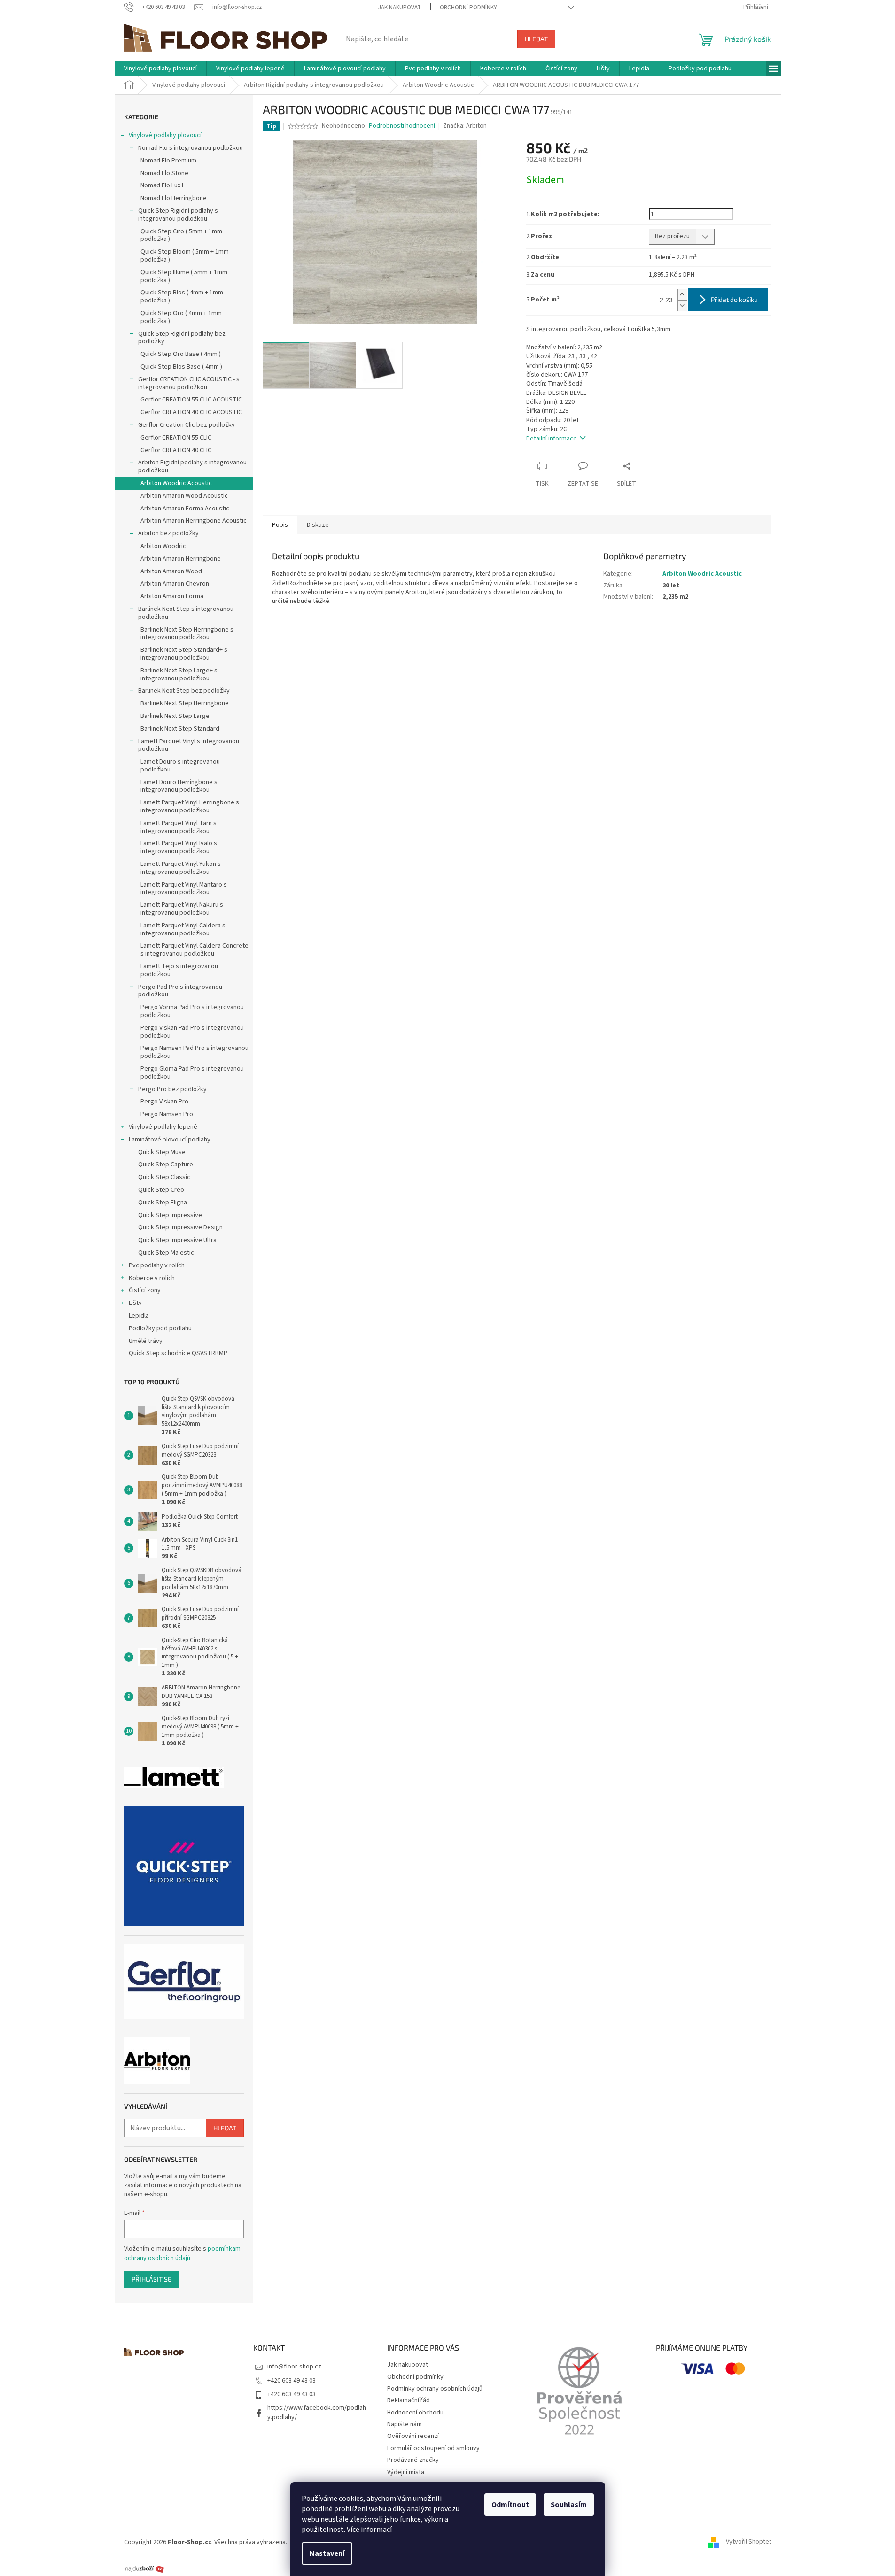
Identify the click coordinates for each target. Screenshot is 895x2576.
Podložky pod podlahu (160, 1328)
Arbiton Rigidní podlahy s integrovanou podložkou (192, 467)
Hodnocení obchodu (415, 2413)
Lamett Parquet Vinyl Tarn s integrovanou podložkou (179, 827)
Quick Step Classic (164, 1177)
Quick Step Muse (162, 1152)
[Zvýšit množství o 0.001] (682, 295)
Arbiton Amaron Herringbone (181, 559)
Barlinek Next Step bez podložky (184, 691)
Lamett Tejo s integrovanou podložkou (179, 970)
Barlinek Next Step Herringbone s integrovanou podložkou (187, 634)
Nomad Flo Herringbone (174, 198)
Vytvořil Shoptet (749, 2542)
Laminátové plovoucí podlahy (170, 1140)
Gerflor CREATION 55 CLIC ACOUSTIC (191, 400)
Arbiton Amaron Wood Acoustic (184, 496)
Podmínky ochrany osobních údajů (435, 2389)
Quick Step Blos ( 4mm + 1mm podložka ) (182, 297)
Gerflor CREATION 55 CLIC (176, 438)
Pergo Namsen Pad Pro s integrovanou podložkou (195, 1052)
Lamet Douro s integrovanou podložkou (180, 766)
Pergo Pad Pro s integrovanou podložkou (180, 991)
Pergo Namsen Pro (167, 1114)
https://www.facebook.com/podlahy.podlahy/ (317, 2412)
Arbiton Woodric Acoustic (176, 483)
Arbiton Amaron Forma (172, 596)
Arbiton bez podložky (168, 533)
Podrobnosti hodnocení (402, 126)
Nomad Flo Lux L (163, 185)
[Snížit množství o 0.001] (682, 305)
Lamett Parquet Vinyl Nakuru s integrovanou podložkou (182, 909)
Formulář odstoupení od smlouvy (433, 2448)
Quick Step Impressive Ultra (177, 1240)
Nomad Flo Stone (164, 173)
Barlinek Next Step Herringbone (185, 703)
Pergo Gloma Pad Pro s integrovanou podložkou (192, 1073)
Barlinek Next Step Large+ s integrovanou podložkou (179, 675)
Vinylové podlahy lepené (163, 1127)
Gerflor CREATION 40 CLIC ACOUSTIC (191, 412)
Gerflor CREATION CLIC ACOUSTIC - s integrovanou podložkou (189, 383)
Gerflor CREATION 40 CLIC (176, 450)
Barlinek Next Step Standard (180, 729)
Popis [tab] (280, 525)
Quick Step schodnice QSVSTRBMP (178, 1353)
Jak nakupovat (400, 8)
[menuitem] (160, 69)
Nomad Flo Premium (168, 161)
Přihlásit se (152, 2279)
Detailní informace (552, 439)
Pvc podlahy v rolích (157, 1265)
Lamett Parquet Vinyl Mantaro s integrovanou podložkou (184, 889)
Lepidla (139, 1316)
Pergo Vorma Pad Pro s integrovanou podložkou (192, 1011)
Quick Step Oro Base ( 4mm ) (181, 354)
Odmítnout (510, 2505)
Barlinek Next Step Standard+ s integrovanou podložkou (184, 654)
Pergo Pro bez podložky (172, 1089)
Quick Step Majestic (166, 1253)
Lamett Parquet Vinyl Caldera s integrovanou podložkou (183, 929)
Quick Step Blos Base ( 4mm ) (181, 367)
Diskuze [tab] (318, 525)
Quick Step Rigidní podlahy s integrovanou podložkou (178, 215)
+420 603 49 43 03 (292, 2381)
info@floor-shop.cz (294, 2367)
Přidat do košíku (734, 299)
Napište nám (405, 2424)
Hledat (536, 39)
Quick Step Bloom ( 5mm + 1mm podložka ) (185, 256)
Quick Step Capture (166, 1165)
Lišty (135, 1303)
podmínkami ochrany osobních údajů (183, 2253)
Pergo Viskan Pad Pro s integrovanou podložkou (192, 1032)
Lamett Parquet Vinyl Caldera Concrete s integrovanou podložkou (195, 950)
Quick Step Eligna (163, 1203)
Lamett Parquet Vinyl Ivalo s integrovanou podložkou (179, 847)
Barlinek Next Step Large (175, 716)
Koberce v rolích (152, 1278)
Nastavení (327, 2553)
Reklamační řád (409, 2400)
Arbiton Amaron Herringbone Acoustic (194, 521)
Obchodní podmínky (468, 8)
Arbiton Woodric (163, 546)
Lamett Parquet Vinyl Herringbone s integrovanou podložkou (190, 806)
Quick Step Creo (161, 1190)
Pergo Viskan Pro (164, 1102)
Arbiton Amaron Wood (171, 571)
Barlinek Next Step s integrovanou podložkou (186, 613)
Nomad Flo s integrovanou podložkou (191, 148)
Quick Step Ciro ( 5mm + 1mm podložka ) (181, 235)
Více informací (369, 2530)
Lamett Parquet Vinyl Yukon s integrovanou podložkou (181, 868)
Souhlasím (569, 2505)
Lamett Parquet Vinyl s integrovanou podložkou (189, 745)
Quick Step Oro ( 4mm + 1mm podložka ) (181, 317)
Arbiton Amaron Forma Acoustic (185, 509)
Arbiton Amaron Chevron (175, 584)
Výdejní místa (406, 2472)
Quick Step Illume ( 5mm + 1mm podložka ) (184, 276)
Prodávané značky (413, 2460)
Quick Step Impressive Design (180, 1227)
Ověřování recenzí (413, 2436)
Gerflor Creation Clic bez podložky (187, 425)
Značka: (465, 126)
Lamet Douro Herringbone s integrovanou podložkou (179, 786)
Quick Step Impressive (170, 1215)
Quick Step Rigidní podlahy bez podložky (182, 338)
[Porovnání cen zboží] (145, 2568)
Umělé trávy (146, 1341)
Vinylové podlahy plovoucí (165, 135)
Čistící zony (145, 1290)
